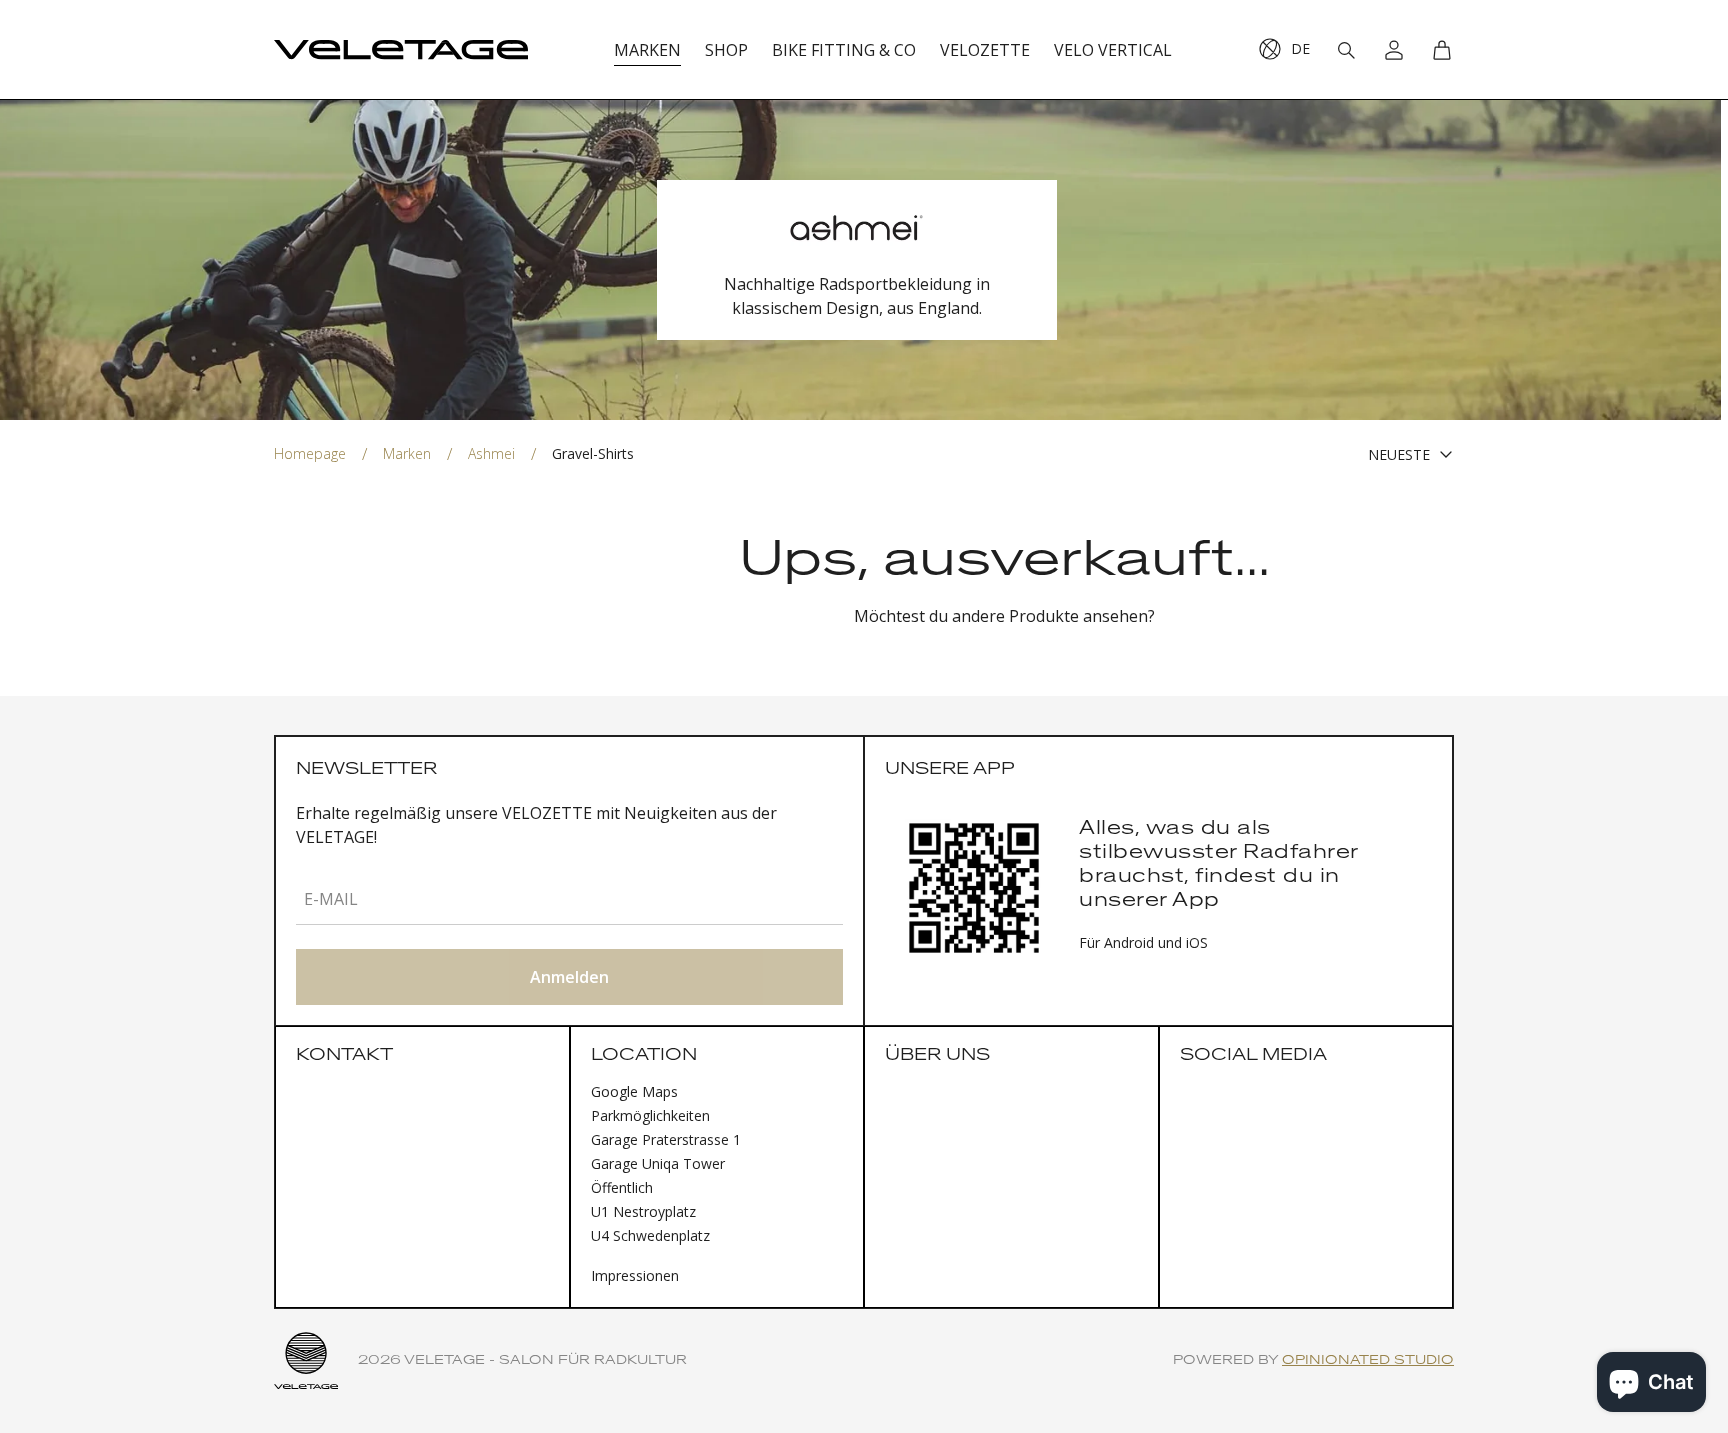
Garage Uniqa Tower (658, 1163)
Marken (407, 453)
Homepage (310, 453)
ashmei (491, 453)
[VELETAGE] (401, 50)
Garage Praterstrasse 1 (666, 1139)
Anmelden (569, 977)
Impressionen (635, 1275)
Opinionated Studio (1368, 1360)
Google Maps (634, 1091)
